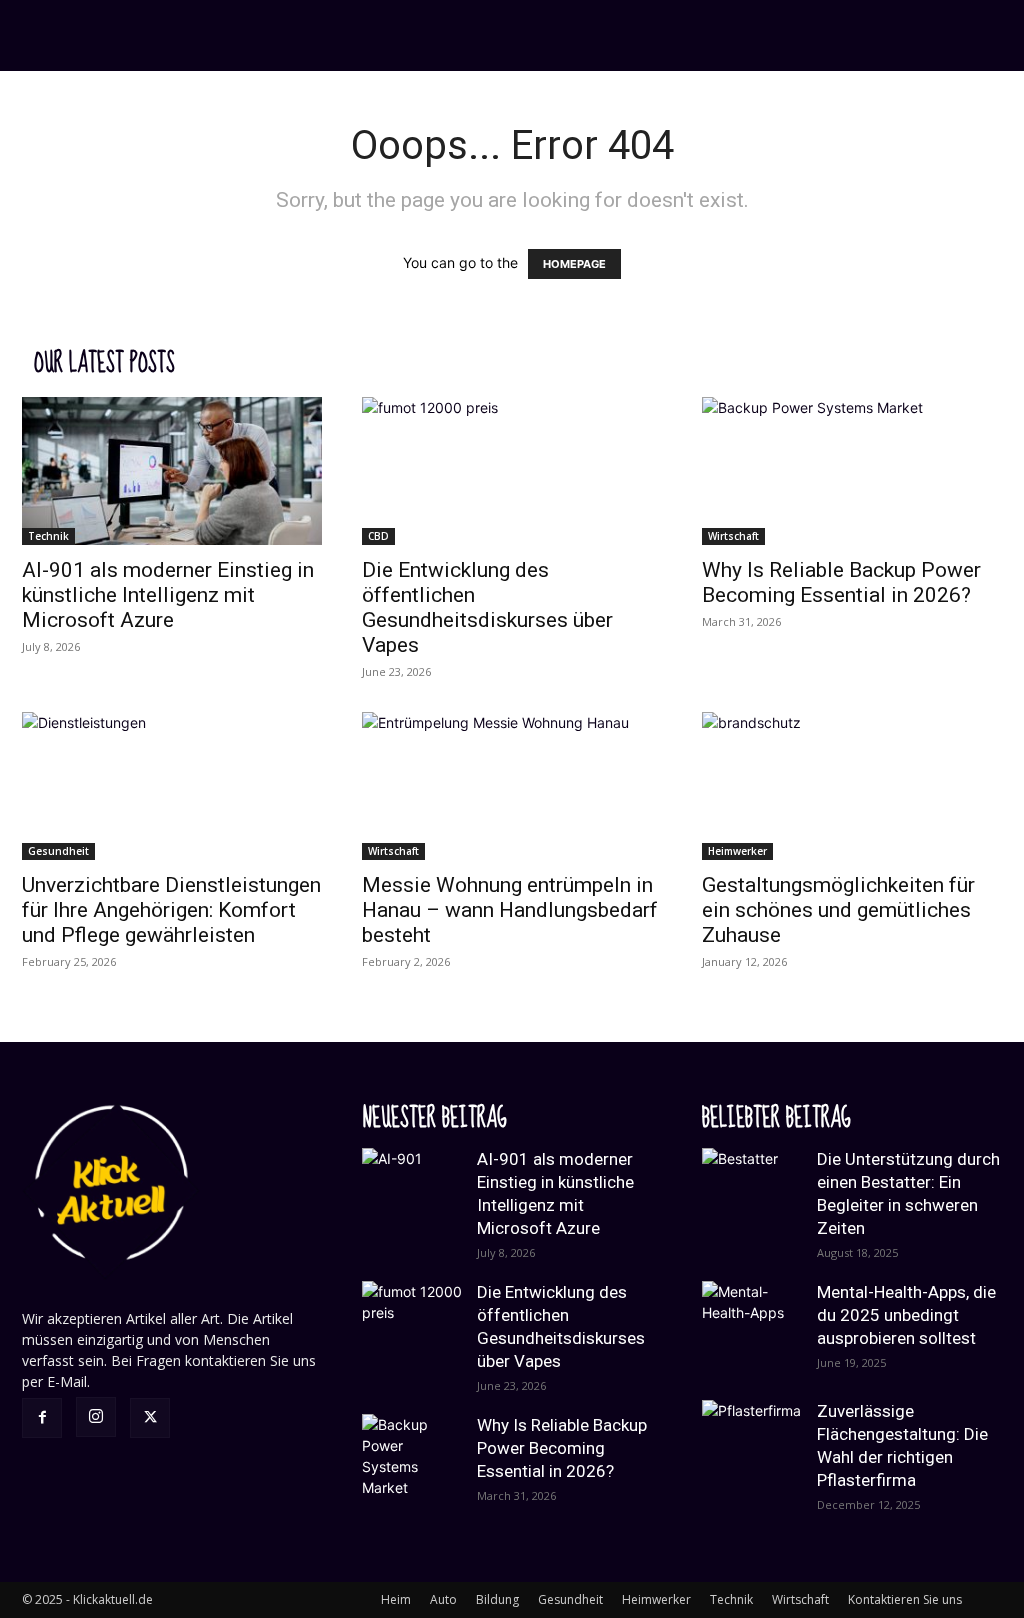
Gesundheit (58, 851)
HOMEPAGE (574, 264)
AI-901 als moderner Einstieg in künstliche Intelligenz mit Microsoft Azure (168, 595)
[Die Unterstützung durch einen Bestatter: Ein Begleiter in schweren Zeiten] (752, 1198)
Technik (48, 536)
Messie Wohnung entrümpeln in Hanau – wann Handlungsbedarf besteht (510, 910)
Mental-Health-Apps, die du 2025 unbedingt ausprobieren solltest (906, 1315)
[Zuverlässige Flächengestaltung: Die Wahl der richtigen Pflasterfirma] (752, 1450)
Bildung (497, 1599)
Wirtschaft (733, 536)
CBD (378, 536)
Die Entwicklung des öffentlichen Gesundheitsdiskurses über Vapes (487, 607)
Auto (443, 1599)
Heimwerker (737, 851)
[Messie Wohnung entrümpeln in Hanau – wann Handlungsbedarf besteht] (512, 786)
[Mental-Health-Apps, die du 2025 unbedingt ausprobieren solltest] (752, 1331)
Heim (396, 1599)
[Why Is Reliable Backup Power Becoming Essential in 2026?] (852, 471)
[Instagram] (96, 1417)
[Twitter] (150, 1418)
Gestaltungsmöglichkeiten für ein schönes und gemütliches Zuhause (838, 910)
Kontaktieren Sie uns (905, 1599)
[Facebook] (42, 1418)
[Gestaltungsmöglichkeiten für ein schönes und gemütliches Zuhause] (852, 786)
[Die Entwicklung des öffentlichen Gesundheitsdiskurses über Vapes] (512, 471)
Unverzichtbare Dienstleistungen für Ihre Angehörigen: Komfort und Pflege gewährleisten (171, 910)
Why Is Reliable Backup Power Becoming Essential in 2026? (841, 582)
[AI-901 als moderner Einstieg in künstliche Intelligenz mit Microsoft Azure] (172, 471)
